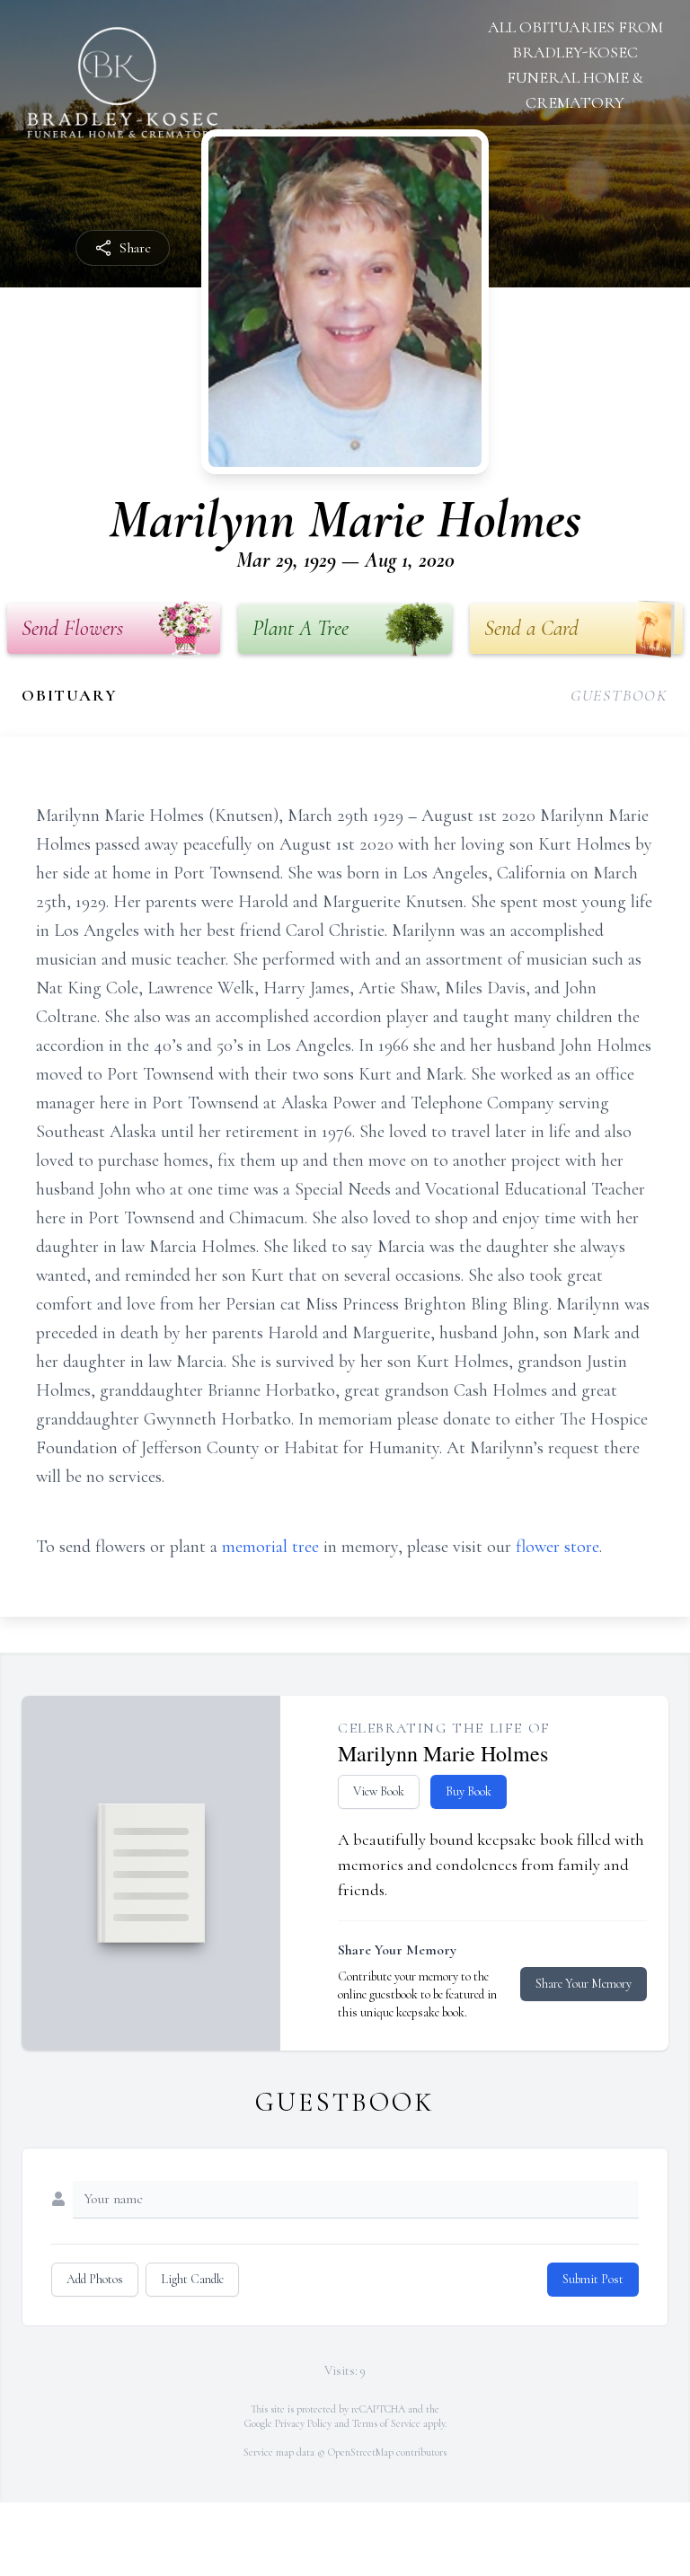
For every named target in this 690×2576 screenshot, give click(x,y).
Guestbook (619, 695)
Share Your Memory (584, 1984)
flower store (557, 1547)
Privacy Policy (303, 2423)
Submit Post (593, 2279)
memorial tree (270, 1547)
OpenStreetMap (361, 2452)
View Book (379, 1791)
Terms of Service (386, 2423)
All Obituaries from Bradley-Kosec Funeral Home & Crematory (575, 65)
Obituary (69, 695)
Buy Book (469, 1791)
